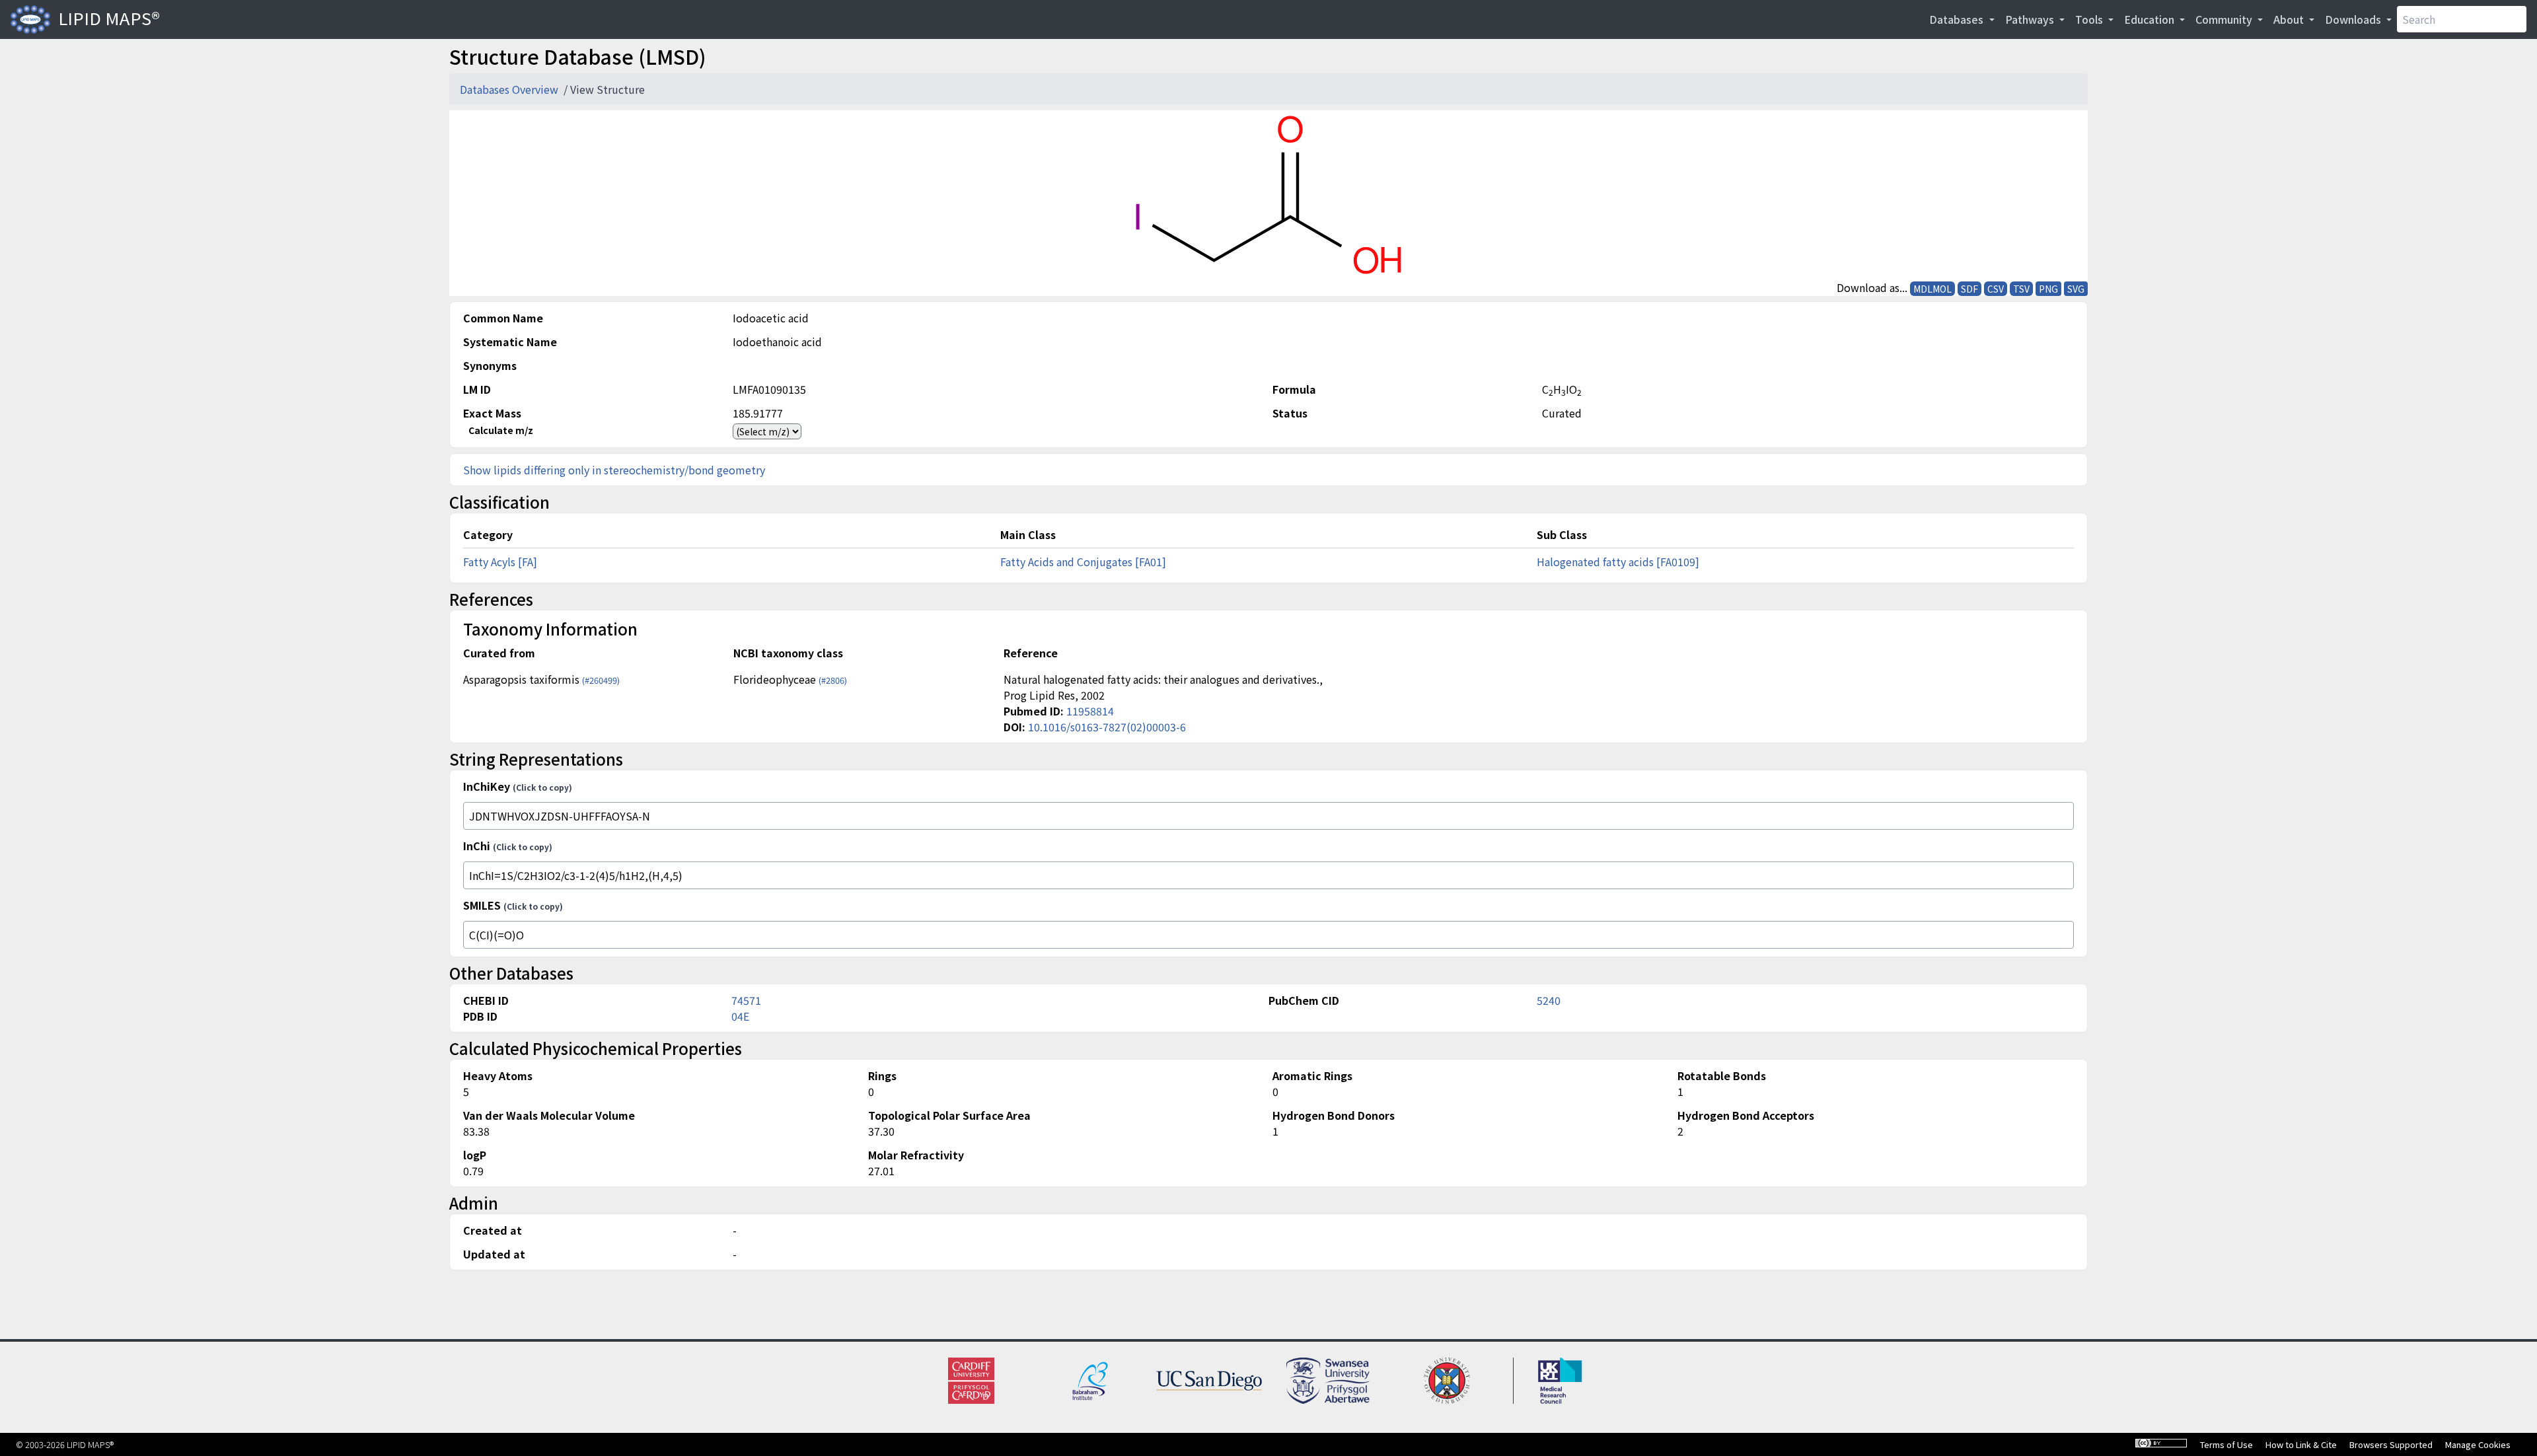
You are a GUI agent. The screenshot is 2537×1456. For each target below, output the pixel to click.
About (2290, 19)
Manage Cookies (2478, 1444)
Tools (2090, 19)
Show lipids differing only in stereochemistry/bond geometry (614, 470)
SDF (1969, 289)
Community (2225, 19)
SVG (2076, 289)
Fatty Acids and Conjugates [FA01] (1083, 562)
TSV (2021, 289)
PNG (2048, 289)
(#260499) (601, 680)
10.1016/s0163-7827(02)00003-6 (1107, 727)
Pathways (2031, 19)
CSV (1996, 289)
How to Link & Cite (2301, 1444)
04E (740, 1016)
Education (2151, 19)
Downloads (2354, 19)
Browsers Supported (2391, 1444)
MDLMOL (1932, 289)
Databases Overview (510, 89)
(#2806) (833, 680)
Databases (1958, 19)
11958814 (1090, 711)
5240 (1549, 1000)
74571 (746, 1000)
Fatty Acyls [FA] (500, 562)
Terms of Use (2226, 1444)
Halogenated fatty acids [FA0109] (1618, 562)
